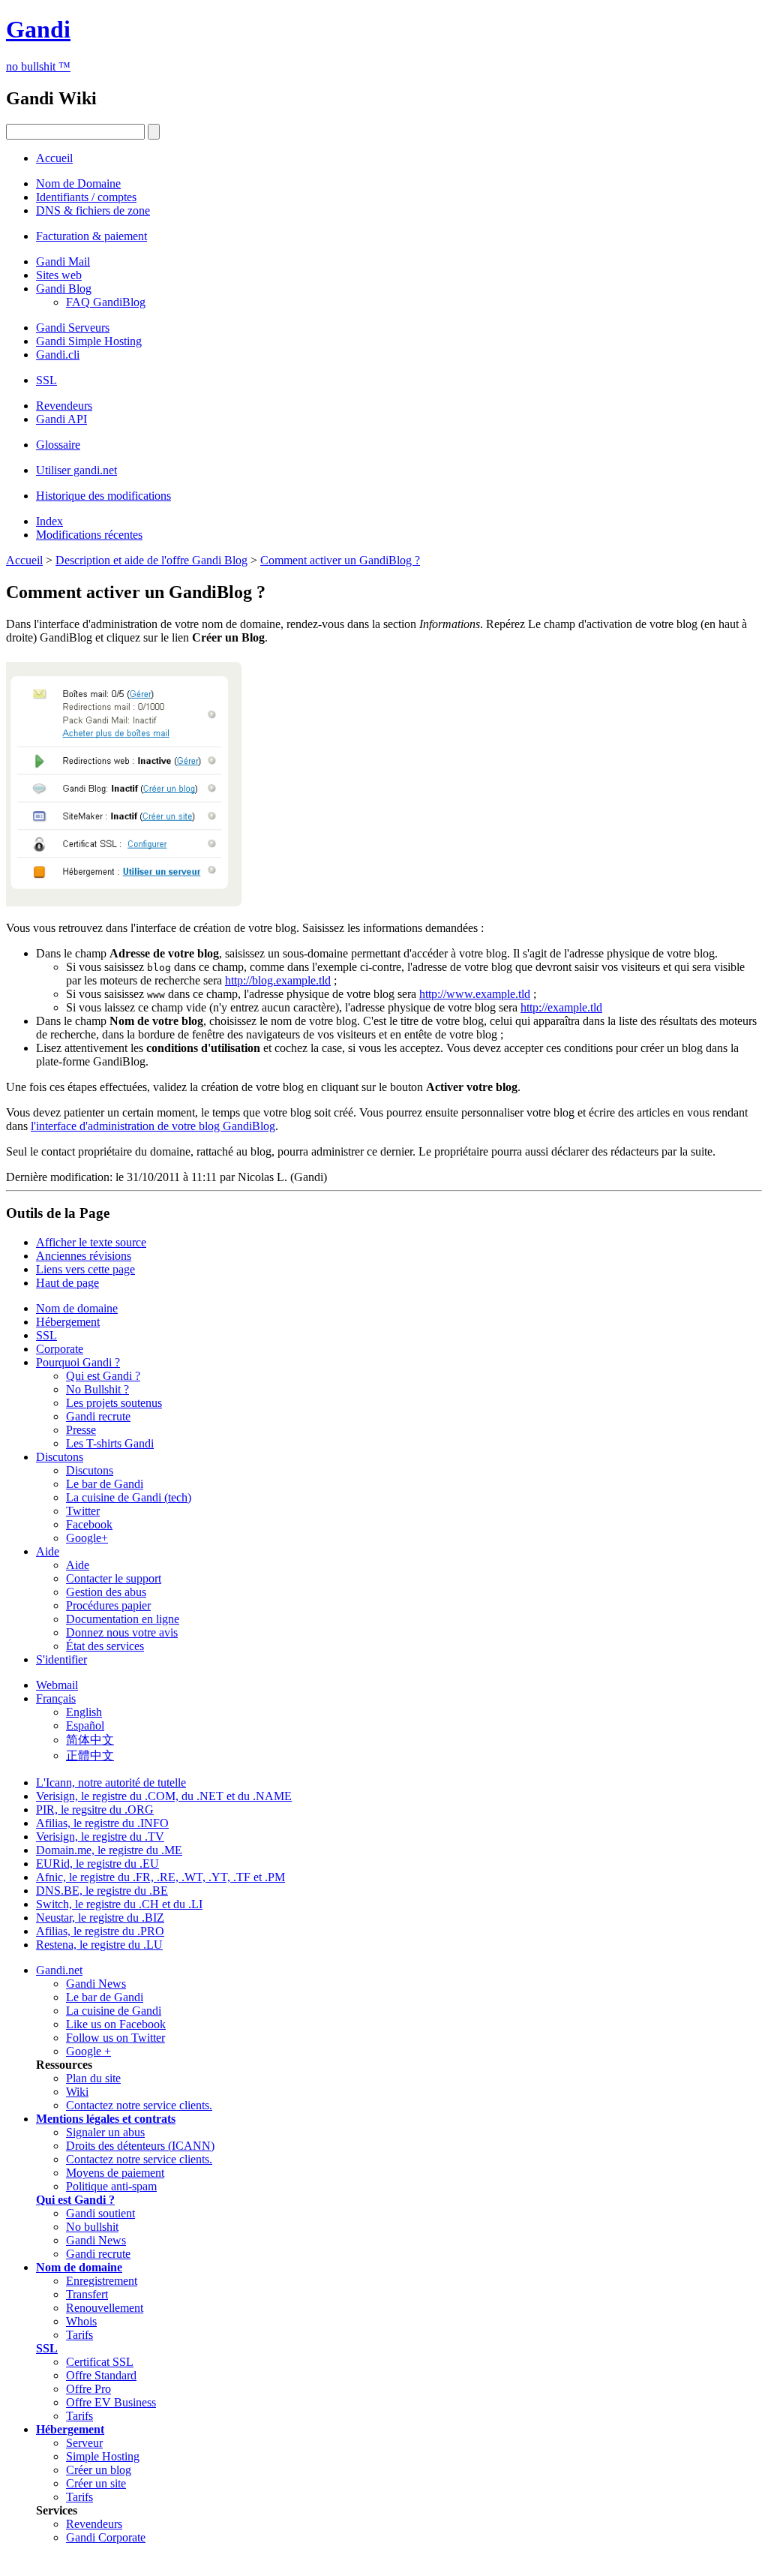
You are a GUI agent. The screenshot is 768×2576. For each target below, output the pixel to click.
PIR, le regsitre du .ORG (95, 1810)
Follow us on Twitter (115, 2038)
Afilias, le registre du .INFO (102, 1823)
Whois (81, 2321)
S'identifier (61, 1659)
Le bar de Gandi (105, 1484)
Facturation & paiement (91, 236)
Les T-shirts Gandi (110, 1443)
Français (56, 1698)
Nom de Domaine (78, 183)
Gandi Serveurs (73, 328)
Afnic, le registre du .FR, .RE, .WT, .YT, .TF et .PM (160, 1877)
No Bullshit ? (97, 1389)
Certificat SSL (100, 2362)
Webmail (57, 1685)
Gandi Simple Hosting (89, 341)
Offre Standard (101, 2375)
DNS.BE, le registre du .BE (102, 1891)
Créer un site (96, 2483)
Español (85, 1725)
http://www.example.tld (475, 994)
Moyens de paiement (115, 2173)
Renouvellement (105, 2308)
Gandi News (96, 1984)
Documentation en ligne (123, 1619)
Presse (81, 1430)
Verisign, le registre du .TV (100, 1837)
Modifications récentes (89, 535)
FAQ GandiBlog (106, 302)
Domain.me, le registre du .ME (109, 1850)
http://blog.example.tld (278, 980)
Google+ (87, 1538)
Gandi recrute (98, 1416)
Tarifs (79, 2335)
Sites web (59, 275)
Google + (88, 2051)
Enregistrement (102, 2281)
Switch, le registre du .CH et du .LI (119, 1904)
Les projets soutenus (114, 1403)
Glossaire (58, 445)
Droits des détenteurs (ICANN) (140, 2146)
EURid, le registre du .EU (97, 1864)
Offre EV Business (111, 2402)
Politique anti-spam (111, 2186)
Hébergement (68, 1322)
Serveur (84, 2443)
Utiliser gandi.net (76, 470)
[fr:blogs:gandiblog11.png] (124, 902)
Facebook (89, 1524)
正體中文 (90, 1755)
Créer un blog (99, 2470)
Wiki (77, 2092)
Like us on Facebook (116, 2024)
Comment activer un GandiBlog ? (340, 560)
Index (49, 521)
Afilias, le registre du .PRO (100, 1931)
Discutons (60, 1457)
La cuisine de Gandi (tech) (129, 1497)
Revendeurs (64, 406)
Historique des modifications (103, 496)
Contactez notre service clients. (139, 2105)
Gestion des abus (106, 1592)
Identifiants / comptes (86, 197)
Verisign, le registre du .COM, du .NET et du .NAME (164, 1796)
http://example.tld (561, 1007)
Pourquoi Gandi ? (78, 1362)
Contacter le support (114, 1578)
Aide (48, 1551)
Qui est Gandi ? (103, 1376)
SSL (46, 380)
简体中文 (90, 1740)
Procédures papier (108, 1605)
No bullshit (92, 2227)
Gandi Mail (63, 262)
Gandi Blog (64, 289)
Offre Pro (88, 2389)
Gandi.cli (58, 355)
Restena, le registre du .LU (99, 1945)
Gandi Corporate (106, 2537)
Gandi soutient (100, 2213)
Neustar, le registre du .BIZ (100, 1918)
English (84, 1712)
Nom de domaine (77, 1308)
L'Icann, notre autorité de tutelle (111, 1782)
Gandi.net (59, 1970)
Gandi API (61, 419)
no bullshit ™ (38, 66)
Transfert (87, 2294)
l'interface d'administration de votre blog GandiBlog (153, 1126)
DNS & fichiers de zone (93, 210)
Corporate (60, 1349)
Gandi (38, 29)
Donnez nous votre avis (122, 1632)
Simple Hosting (103, 2456)
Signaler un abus (105, 2132)
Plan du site (93, 2078)
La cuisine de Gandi (114, 2011)
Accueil (54, 158)
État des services (105, 1646)
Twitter (83, 1511)
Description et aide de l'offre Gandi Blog (151, 560)
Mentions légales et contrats (106, 2119)
